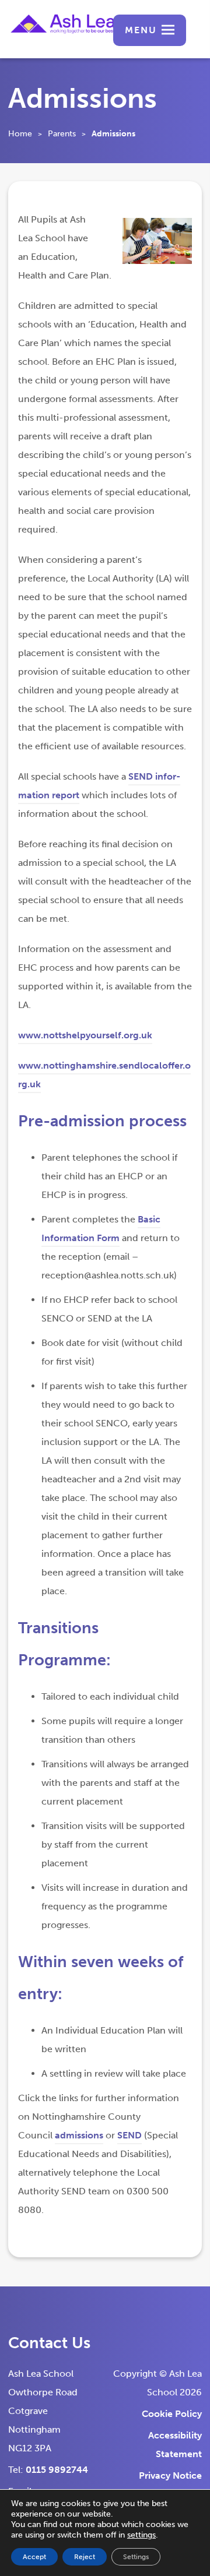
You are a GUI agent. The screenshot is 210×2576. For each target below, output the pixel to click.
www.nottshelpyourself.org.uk (85, 1037)
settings (141, 2535)
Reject (85, 2557)
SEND (129, 2137)
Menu (141, 30)
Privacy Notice (170, 2475)
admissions (79, 2137)
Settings (136, 2557)
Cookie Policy (172, 2414)
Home (20, 134)
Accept (34, 2557)
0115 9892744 (57, 2470)
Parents (62, 134)
